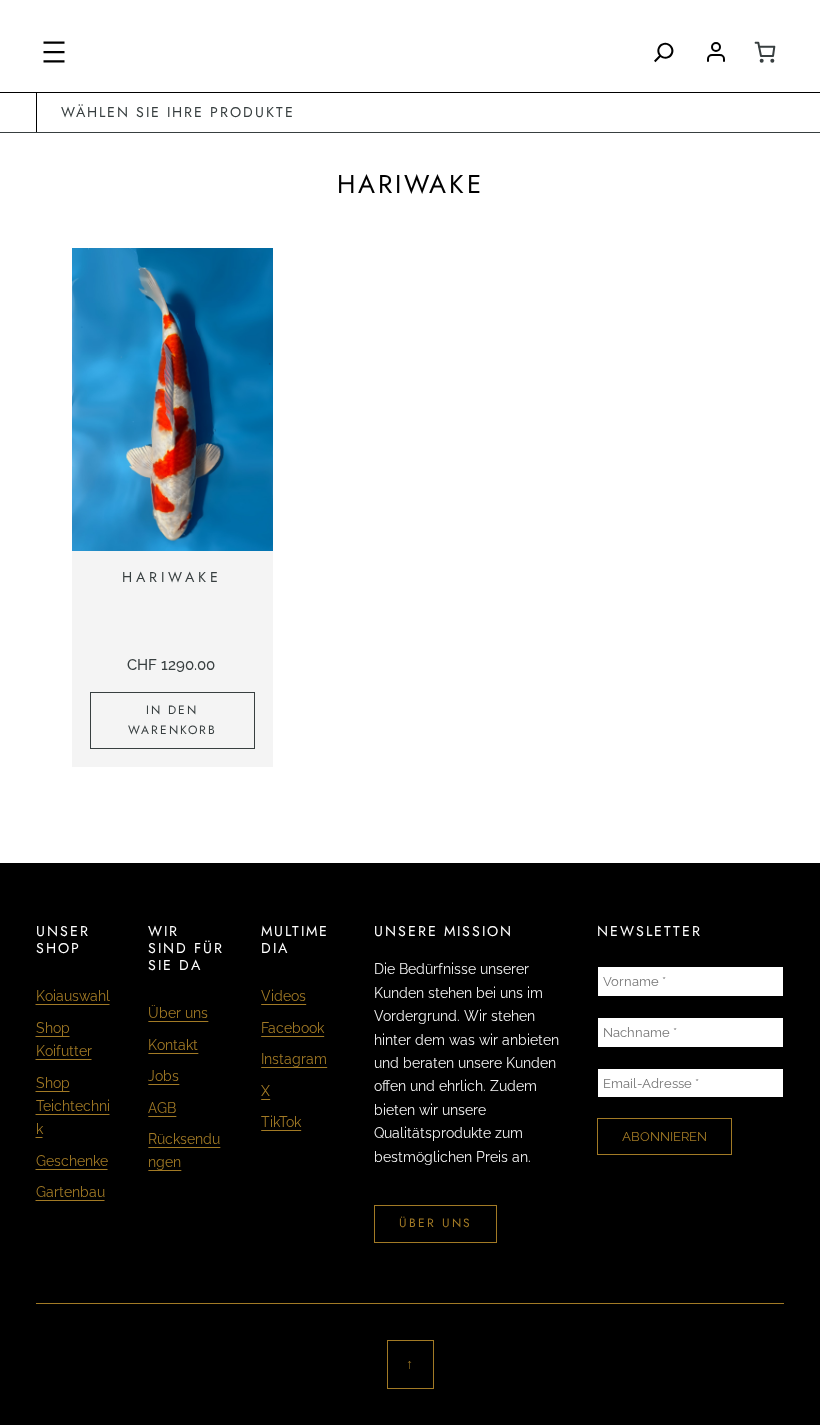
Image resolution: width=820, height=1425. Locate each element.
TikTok (281, 1122)
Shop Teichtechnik (73, 1106)
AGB (162, 1108)
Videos (283, 996)
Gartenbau (70, 1192)
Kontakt (173, 1045)
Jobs (163, 1076)
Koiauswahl (73, 996)
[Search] (664, 52)
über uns (435, 1223)
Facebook (292, 1028)
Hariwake (172, 577)
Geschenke (72, 1161)
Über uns (178, 1013)
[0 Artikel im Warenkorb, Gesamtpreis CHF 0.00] (765, 52)
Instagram (294, 1059)
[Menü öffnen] (54, 52)
